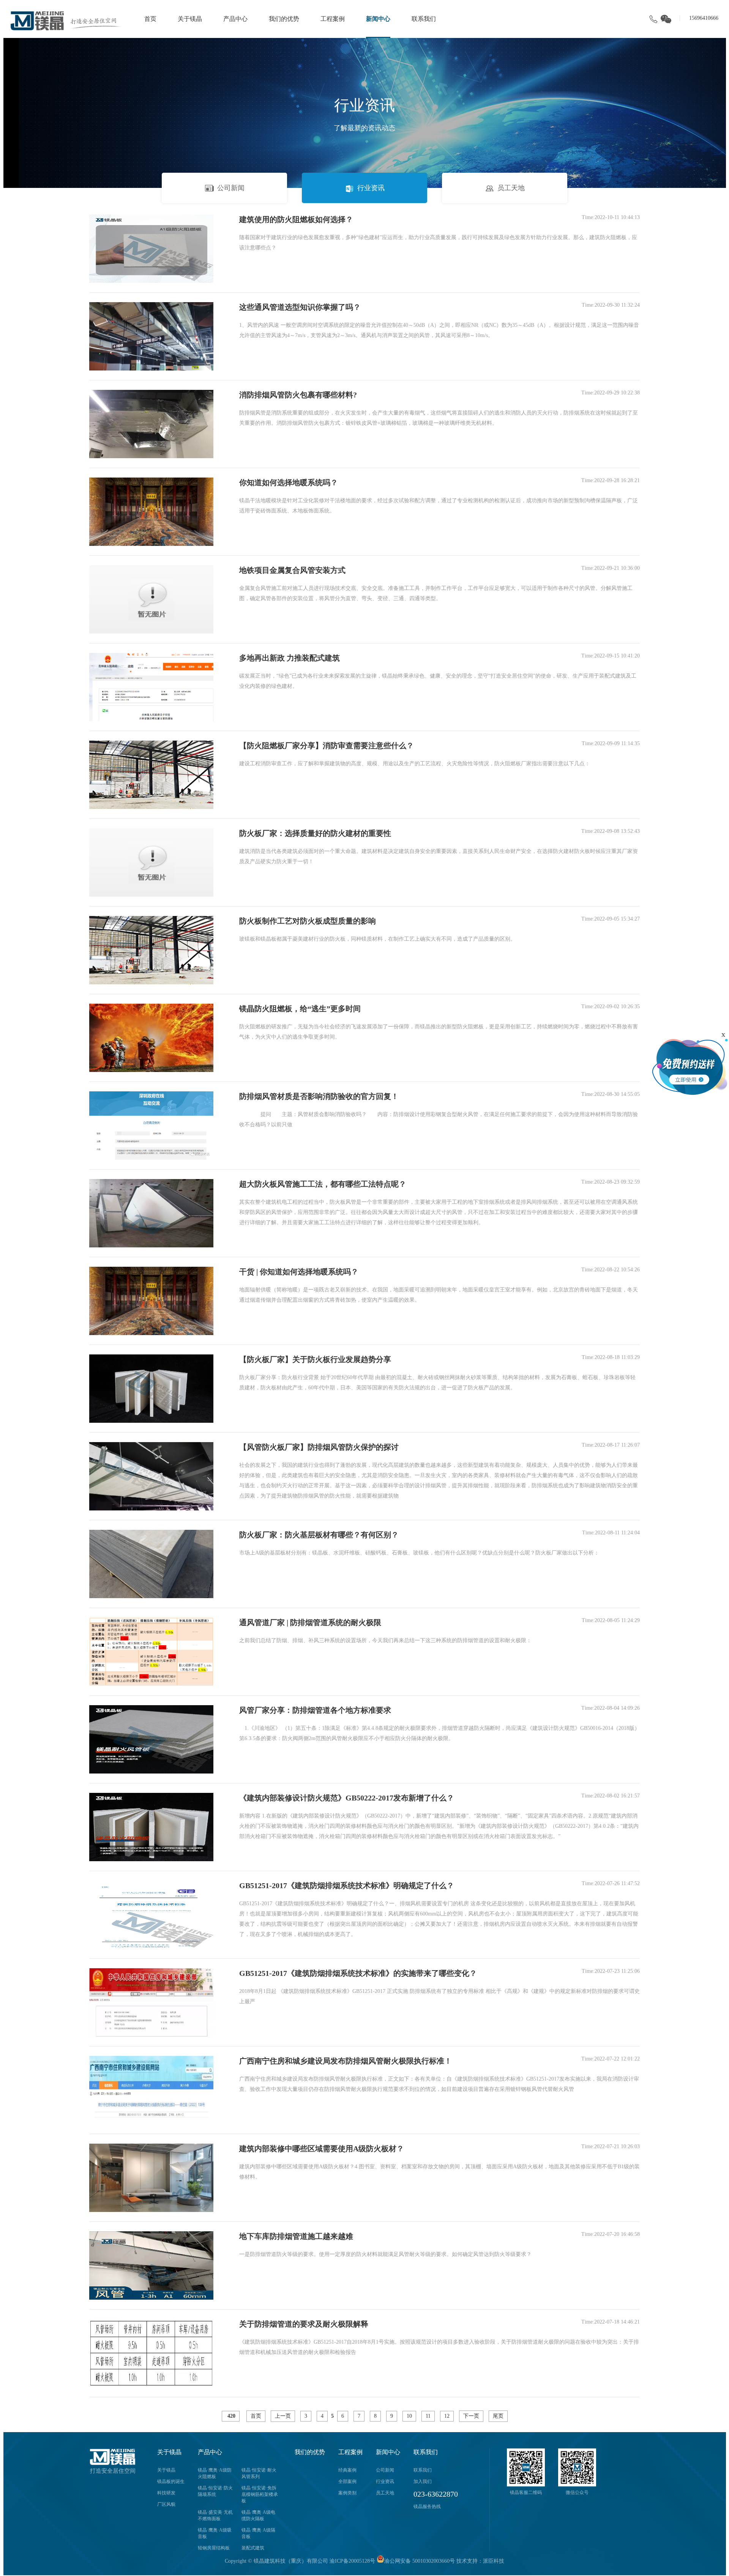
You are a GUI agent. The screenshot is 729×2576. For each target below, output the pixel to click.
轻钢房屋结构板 (214, 2548)
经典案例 (347, 2470)
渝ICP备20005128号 (352, 2561)
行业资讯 (371, 188)
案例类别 (347, 2493)
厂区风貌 (166, 2504)
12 (447, 2416)
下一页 (471, 2416)
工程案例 (333, 19)
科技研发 (166, 2493)
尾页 (498, 2416)
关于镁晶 (190, 19)
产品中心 (235, 19)
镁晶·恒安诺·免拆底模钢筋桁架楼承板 (260, 2494)
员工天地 (511, 188)
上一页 (283, 2416)
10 (409, 2416)
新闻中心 (378, 19)
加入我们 (423, 2481)
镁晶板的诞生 (171, 2481)
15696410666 (704, 18)
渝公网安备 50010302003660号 (420, 2561)
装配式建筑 (253, 2548)
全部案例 (347, 2481)
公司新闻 (231, 188)
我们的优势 (284, 19)
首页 (150, 19)
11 (428, 2416)
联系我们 (424, 19)
